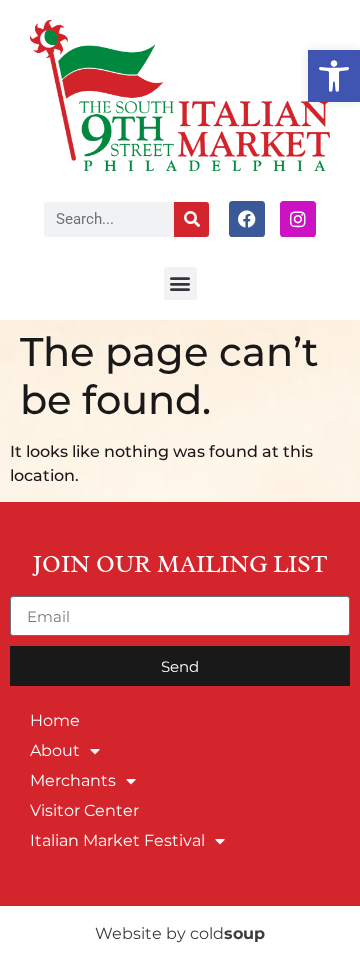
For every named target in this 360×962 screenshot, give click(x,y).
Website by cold (180, 933)
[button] (334, 76)
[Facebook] (247, 219)
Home (55, 720)
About (55, 750)
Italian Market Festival (117, 840)
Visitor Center (84, 810)
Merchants (73, 780)
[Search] (191, 219)
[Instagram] (298, 219)
